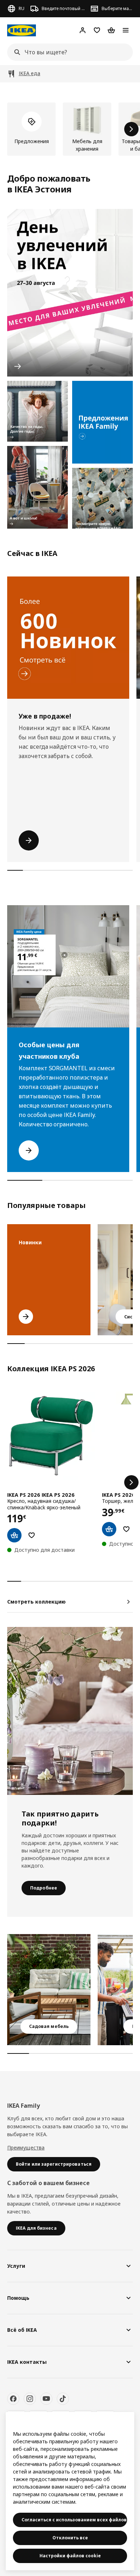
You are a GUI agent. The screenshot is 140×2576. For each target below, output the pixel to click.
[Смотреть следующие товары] (131, 129)
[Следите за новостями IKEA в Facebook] (13, 2399)
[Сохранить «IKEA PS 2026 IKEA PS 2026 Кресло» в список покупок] (32, 1535)
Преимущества (26, 2148)
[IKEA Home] (22, 30)
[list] (70, 129)
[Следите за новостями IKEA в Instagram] (30, 2399)
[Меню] (126, 30)
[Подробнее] (70, 1711)
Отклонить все (70, 2538)
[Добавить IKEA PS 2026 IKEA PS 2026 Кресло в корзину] (14, 1535)
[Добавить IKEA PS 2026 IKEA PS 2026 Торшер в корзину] (109, 1529)
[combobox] (68, 52)
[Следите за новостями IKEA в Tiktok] (63, 2399)
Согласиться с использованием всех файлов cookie (74, 2520)
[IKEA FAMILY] (102, 422)
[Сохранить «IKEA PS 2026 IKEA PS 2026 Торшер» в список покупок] (126, 1529)
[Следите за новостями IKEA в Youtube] (46, 2399)
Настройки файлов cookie (70, 2556)
